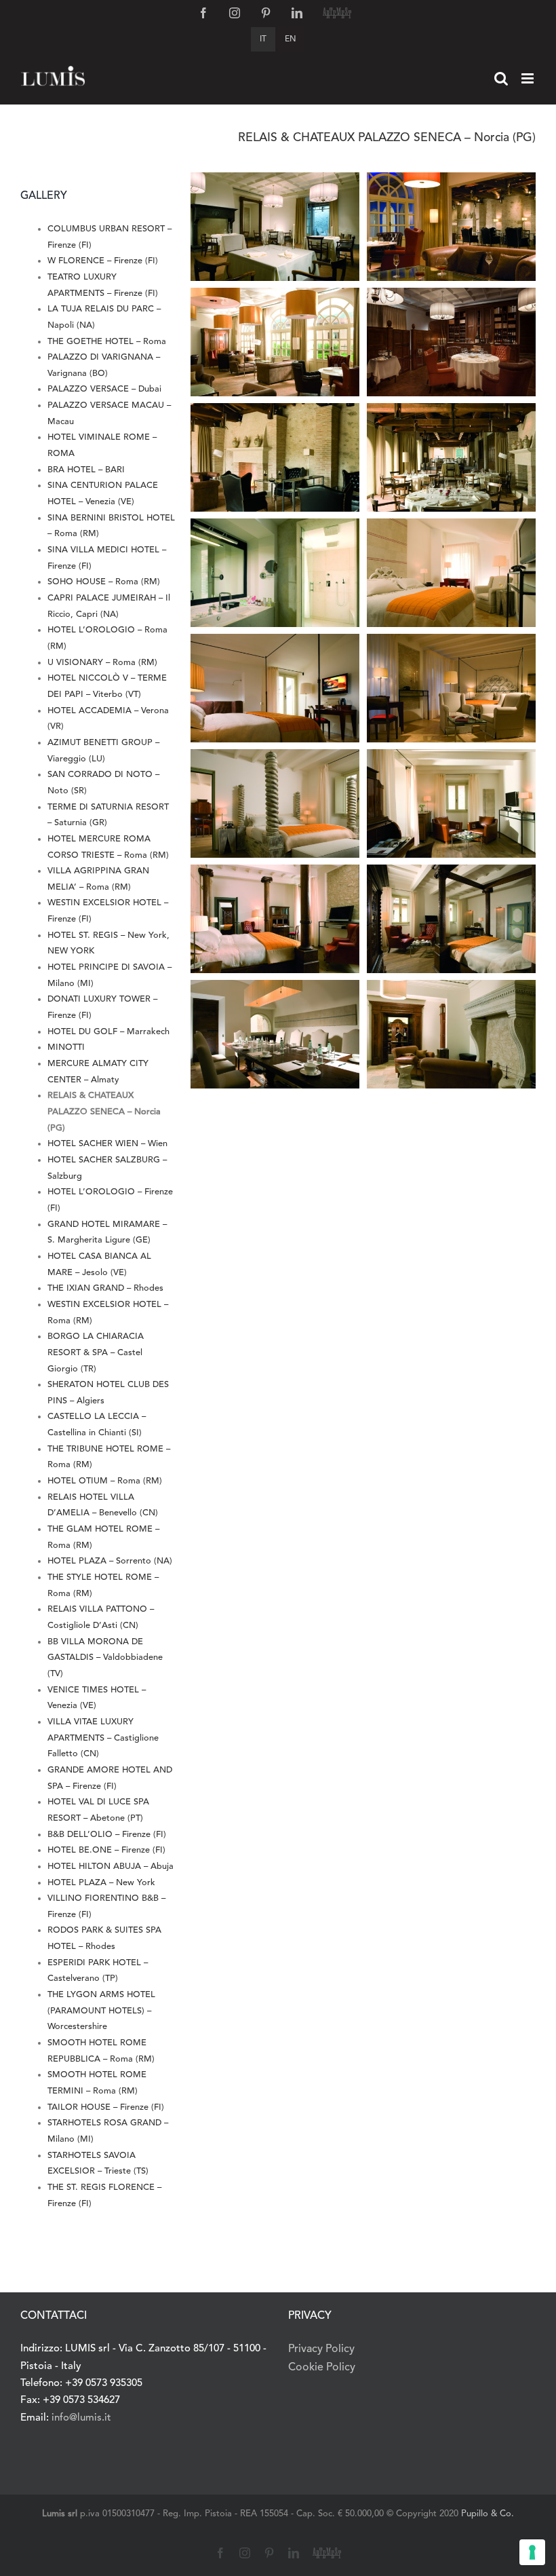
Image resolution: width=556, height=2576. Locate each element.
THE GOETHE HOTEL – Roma (107, 342)
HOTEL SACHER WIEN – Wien (107, 1144)
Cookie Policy (322, 2368)
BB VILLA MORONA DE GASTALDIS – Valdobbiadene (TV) (105, 1658)
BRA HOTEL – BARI (86, 470)
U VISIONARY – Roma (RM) (102, 663)
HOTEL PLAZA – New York (101, 1883)
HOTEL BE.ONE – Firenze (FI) (106, 1850)
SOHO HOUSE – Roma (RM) (104, 582)
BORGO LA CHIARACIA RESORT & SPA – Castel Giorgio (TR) (96, 1352)
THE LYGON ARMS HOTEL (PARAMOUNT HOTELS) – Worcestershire (101, 2011)
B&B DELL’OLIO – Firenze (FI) (107, 1835)
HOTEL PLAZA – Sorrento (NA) (110, 1561)
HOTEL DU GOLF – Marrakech (108, 1032)
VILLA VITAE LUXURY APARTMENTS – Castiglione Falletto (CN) (103, 1738)
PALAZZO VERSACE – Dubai (104, 389)
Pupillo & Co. (488, 2514)
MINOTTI (66, 1047)
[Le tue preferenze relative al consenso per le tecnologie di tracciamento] (532, 2552)
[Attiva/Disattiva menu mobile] (529, 78)
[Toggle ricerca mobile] (501, 78)
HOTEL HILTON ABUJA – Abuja (111, 1867)
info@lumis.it (81, 2418)
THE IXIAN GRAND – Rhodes (105, 1288)
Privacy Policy (321, 2349)
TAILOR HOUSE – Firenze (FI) (106, 2107)
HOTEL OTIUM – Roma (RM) (105, 1481)
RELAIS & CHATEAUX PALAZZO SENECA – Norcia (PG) (104, 1112)
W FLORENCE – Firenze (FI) (103, 261)
